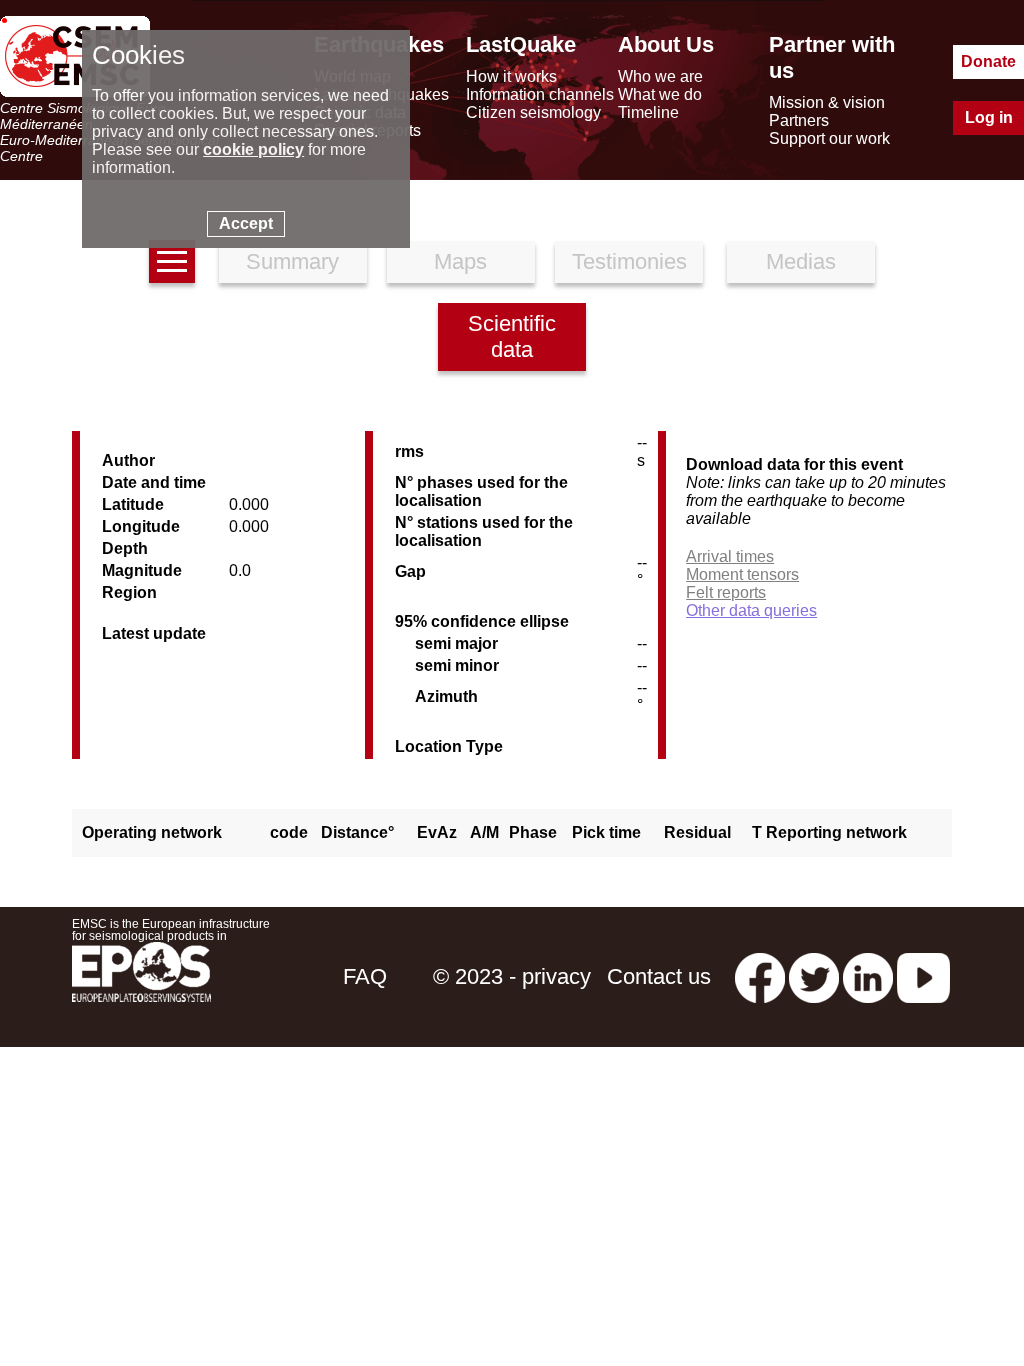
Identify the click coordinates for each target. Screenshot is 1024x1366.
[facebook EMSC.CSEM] (760, 976)
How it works (511, 76)
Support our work (829, 138)
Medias (801, 261)
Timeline (648, 112)
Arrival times (730, 556)
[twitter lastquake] (814, 976)
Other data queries (751, 610)
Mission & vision (827, 102)
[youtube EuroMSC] (923, 976)
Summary (292, 261)
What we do (660, 94)
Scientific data (512, 336)
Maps (460, 261)
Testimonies (629, 261)
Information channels (540, 94)
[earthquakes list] (172, 261)
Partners (799, 120)
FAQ (365, 976)
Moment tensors (742, 574)
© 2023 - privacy (512, 976)
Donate (988, 61)
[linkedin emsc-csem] (868, 976)
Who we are (660, 76)
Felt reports (726, 592)
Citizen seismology (533, 112)
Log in (989, 117)
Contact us (659, 976)
